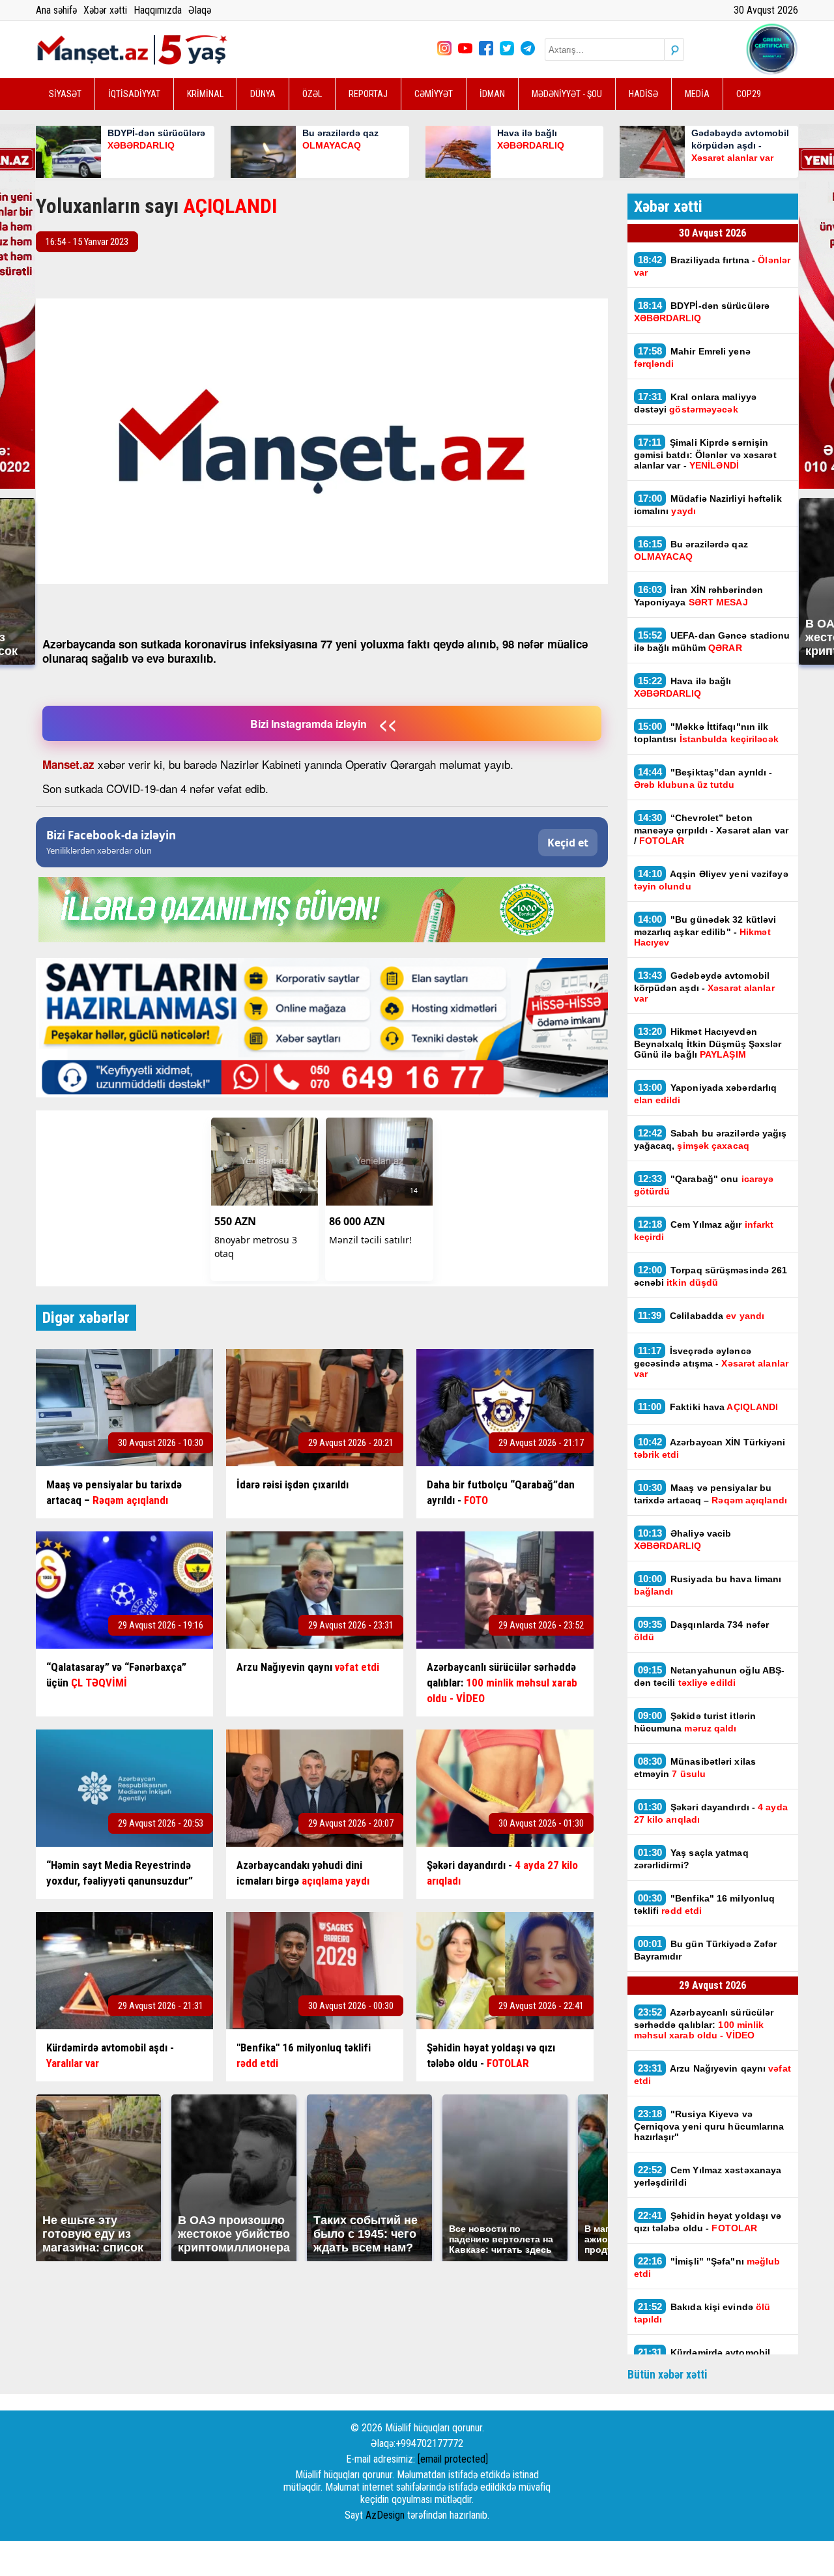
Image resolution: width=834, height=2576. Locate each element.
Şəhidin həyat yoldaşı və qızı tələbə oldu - (708, 2221)
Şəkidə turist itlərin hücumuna (695, 1722)
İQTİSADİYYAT (134, 94)
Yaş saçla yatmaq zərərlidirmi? (691, 1859)
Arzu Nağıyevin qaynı (712, 2074)
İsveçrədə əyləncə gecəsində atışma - (711, 1362)
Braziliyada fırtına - (712, 266)
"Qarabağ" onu (704, 1185)
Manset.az (68, 764)
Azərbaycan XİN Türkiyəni (710, 1448)
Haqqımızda (158, 10)
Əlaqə (200, 10)
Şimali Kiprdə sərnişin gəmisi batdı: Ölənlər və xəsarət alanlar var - (705, 454)
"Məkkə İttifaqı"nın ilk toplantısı (708, 732)
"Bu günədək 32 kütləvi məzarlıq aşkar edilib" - (705, 931)
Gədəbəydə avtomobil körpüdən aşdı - (704, 987)
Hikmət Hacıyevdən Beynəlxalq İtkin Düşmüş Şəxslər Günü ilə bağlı (708, 1043)
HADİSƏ (643, 94)
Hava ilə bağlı (683, 687)
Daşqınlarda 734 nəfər (702, 1630)
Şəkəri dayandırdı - (711, 1813)
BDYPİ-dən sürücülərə (702, 311)
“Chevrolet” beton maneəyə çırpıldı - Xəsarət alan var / (712, 829)
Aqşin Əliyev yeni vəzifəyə (711, 880)
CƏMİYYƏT (434, 94)
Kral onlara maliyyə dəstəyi (696, 403)
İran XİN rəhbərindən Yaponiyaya (699, 596)
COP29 (749, 94)
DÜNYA (263, 94)
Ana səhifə (56, 10)
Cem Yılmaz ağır (704, 1230)
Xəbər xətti (105, 10)
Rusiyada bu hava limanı (708, 1585)
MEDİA (697, 94)
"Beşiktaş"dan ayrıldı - (703, 778)
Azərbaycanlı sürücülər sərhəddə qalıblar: (704, 2023)
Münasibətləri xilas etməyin (695, 1767)
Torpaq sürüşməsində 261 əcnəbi (711, 1276)
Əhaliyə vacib (683, 1539)
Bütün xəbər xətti (668, 2374)
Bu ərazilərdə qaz (691, 550)
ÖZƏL (312, 94)
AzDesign (385, 2515)
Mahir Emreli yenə (692, 357)
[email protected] (453, 2459)
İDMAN (492, 94)
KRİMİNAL (205, 94)
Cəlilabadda (703, 1315)
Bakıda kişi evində (702, 2313)
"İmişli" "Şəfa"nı (707, 2267)
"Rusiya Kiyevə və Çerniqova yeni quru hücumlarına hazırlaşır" (709, 2125)
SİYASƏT (65, 94)
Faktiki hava (708, 1407)
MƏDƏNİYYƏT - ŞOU (567, 94)
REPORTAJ (368, 94)
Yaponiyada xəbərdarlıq (706, 1093)
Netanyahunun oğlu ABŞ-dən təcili (710, 1676)
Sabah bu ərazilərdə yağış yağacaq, (711, 1139)
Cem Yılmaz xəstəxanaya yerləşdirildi (708, 2176)
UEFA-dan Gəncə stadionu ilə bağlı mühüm (712, 641)
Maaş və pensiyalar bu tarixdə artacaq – (712, 1494)
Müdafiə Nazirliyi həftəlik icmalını (708, 504)
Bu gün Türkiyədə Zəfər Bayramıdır (706, 1950)
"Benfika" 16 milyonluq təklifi (705, 1904)
